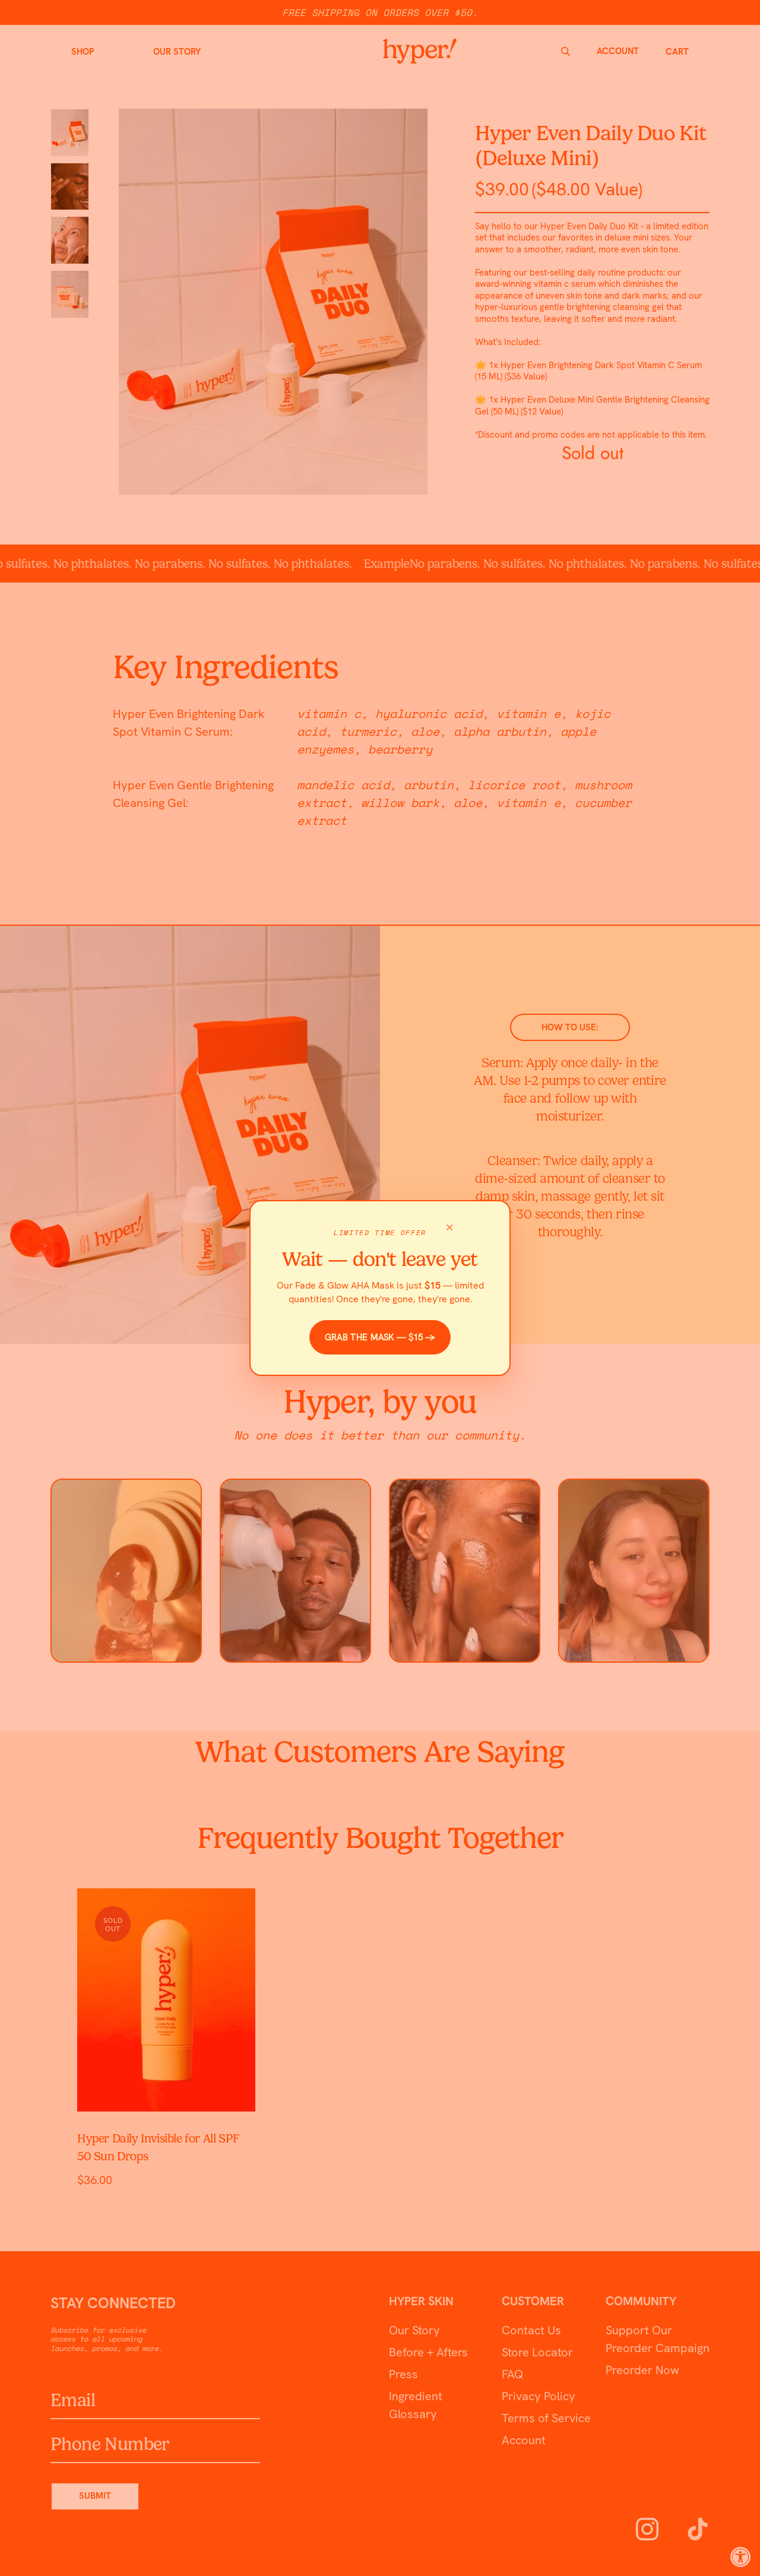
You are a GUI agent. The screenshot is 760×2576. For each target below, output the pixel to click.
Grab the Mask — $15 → (380, 1337)
